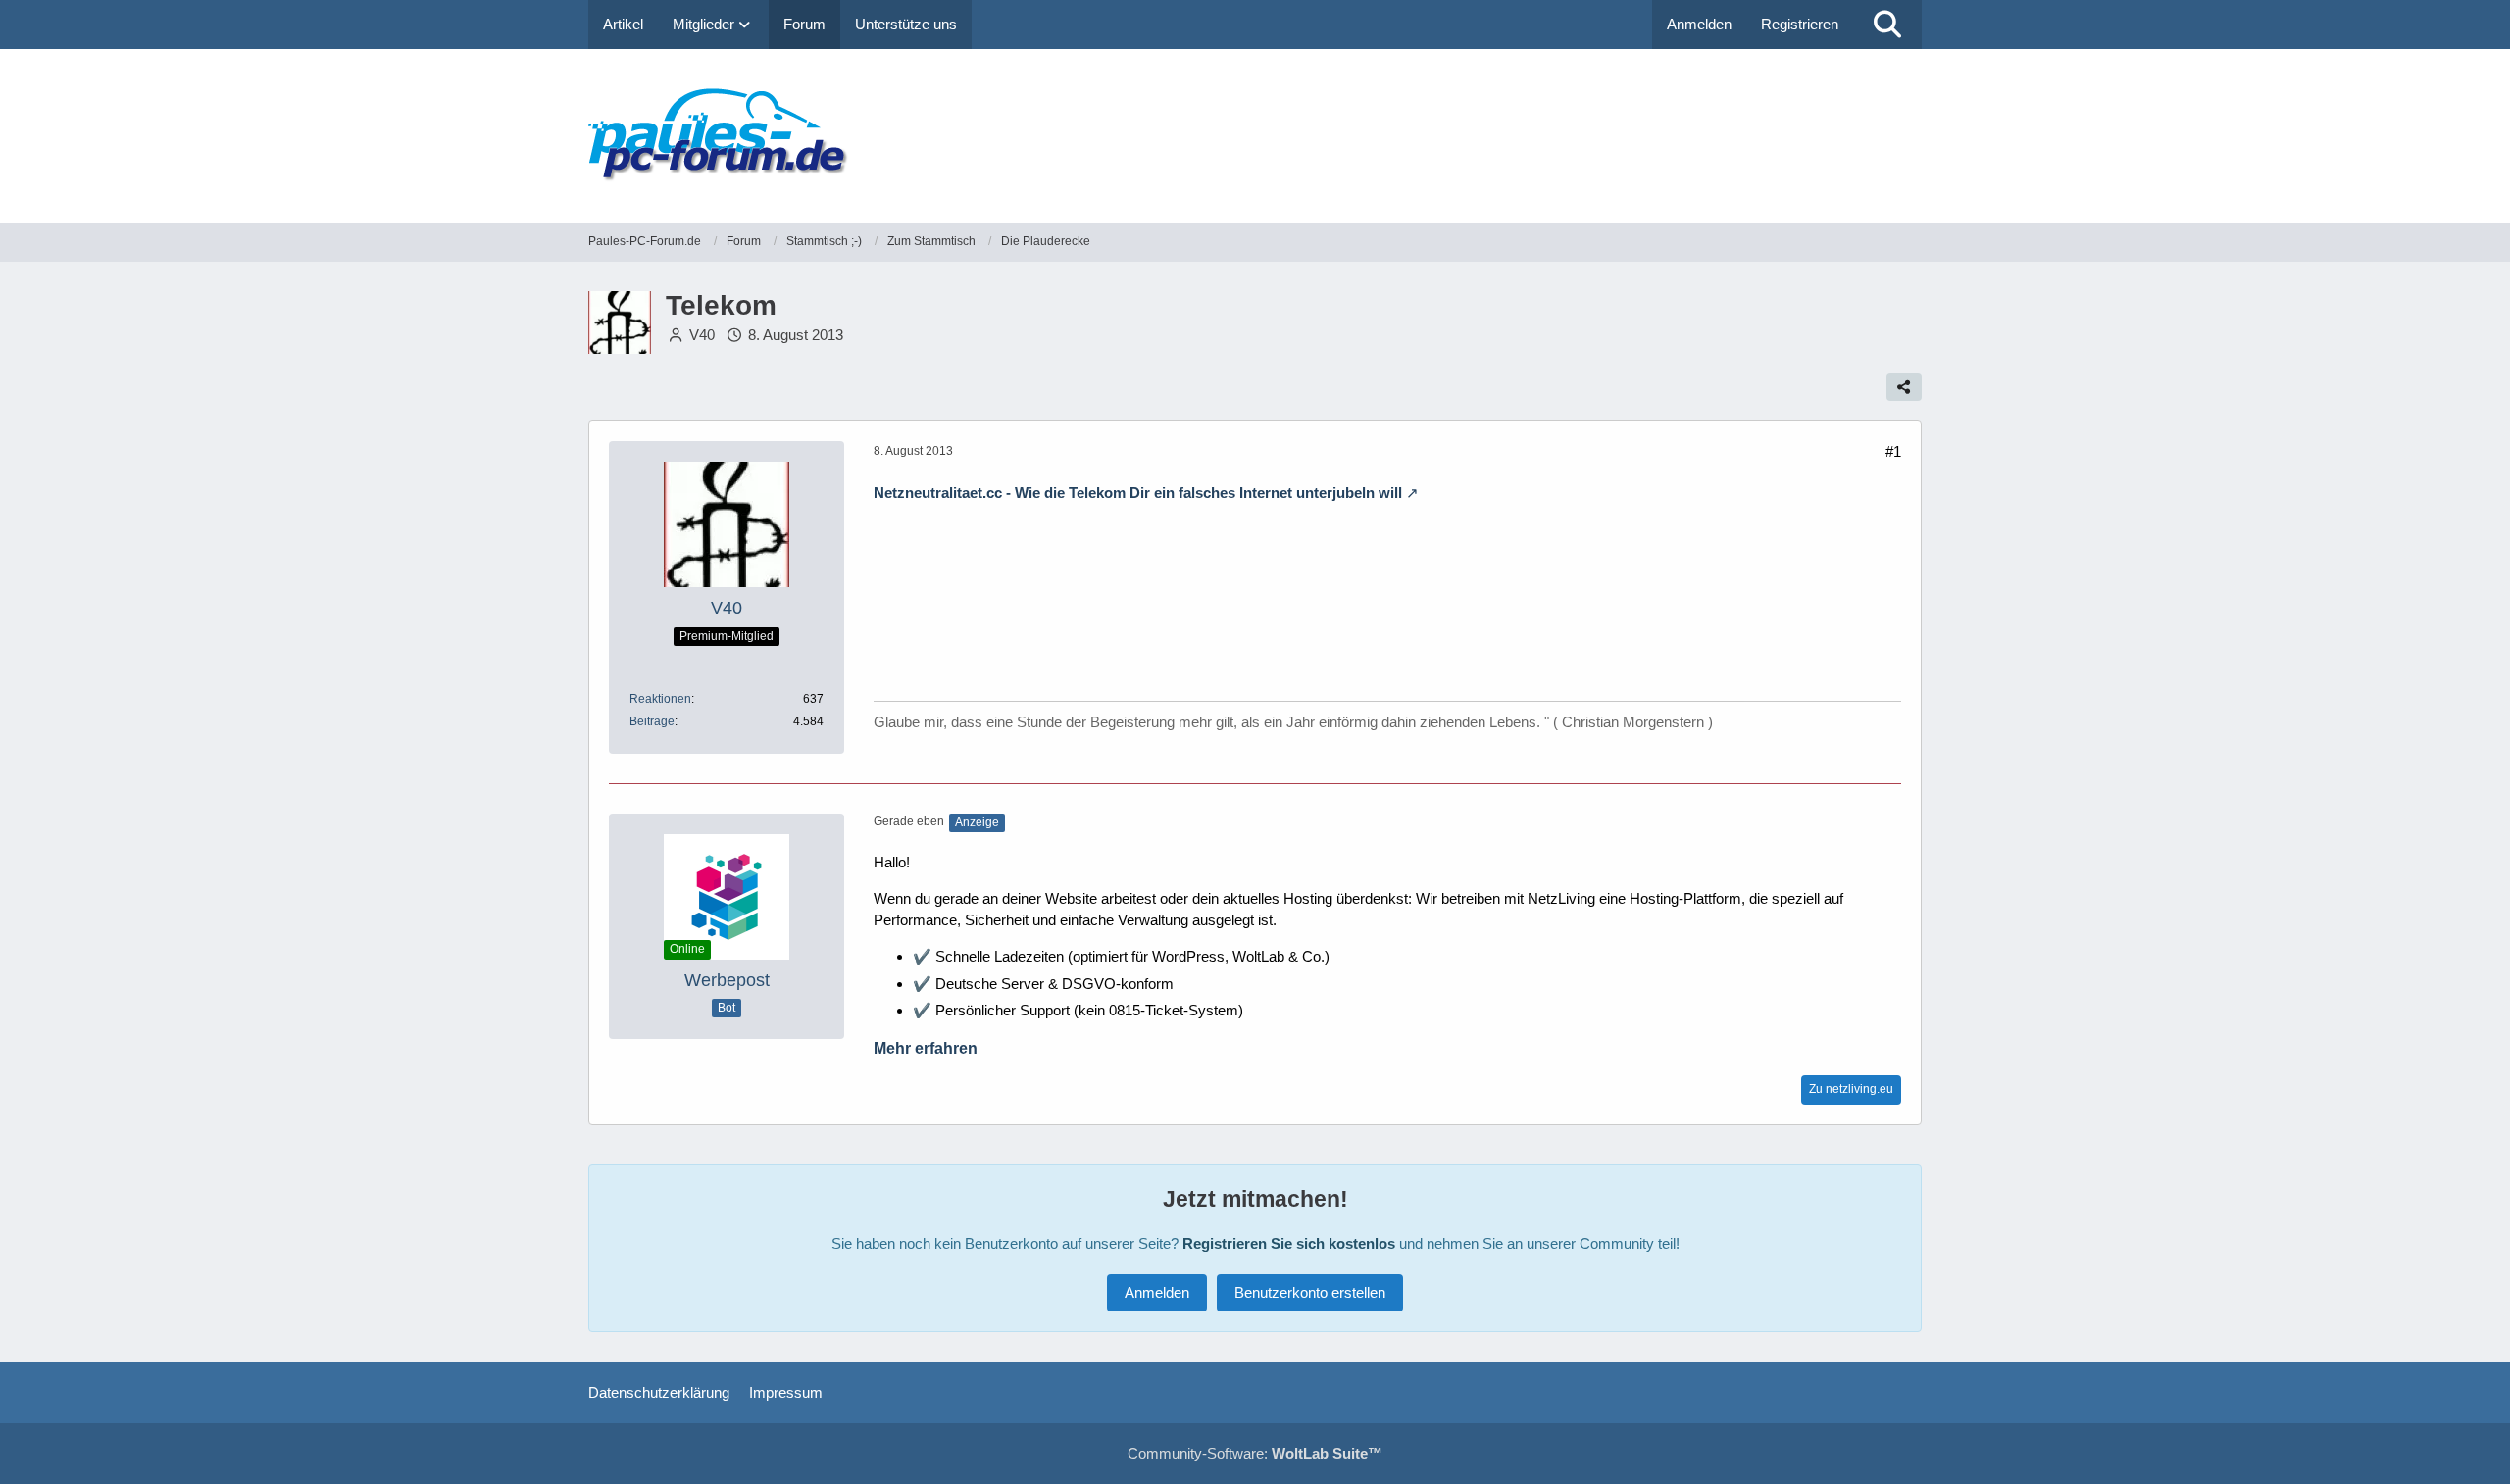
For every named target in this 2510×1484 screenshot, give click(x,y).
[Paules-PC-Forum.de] (1255, 136)
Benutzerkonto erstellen (1310, 1292)
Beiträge (652, 721)
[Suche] (1887, 25)
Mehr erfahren (926, 1048)
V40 (702, 335)
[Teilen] (1904, 387)
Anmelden (1699, 24)
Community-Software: (1255, 1453)
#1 (1893, 451)
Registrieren (1800, 24)
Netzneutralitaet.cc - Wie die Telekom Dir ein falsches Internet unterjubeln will (1138, 493)
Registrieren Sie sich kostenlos (1289, 1243)
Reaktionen (660, 699)
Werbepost (727, 980)
